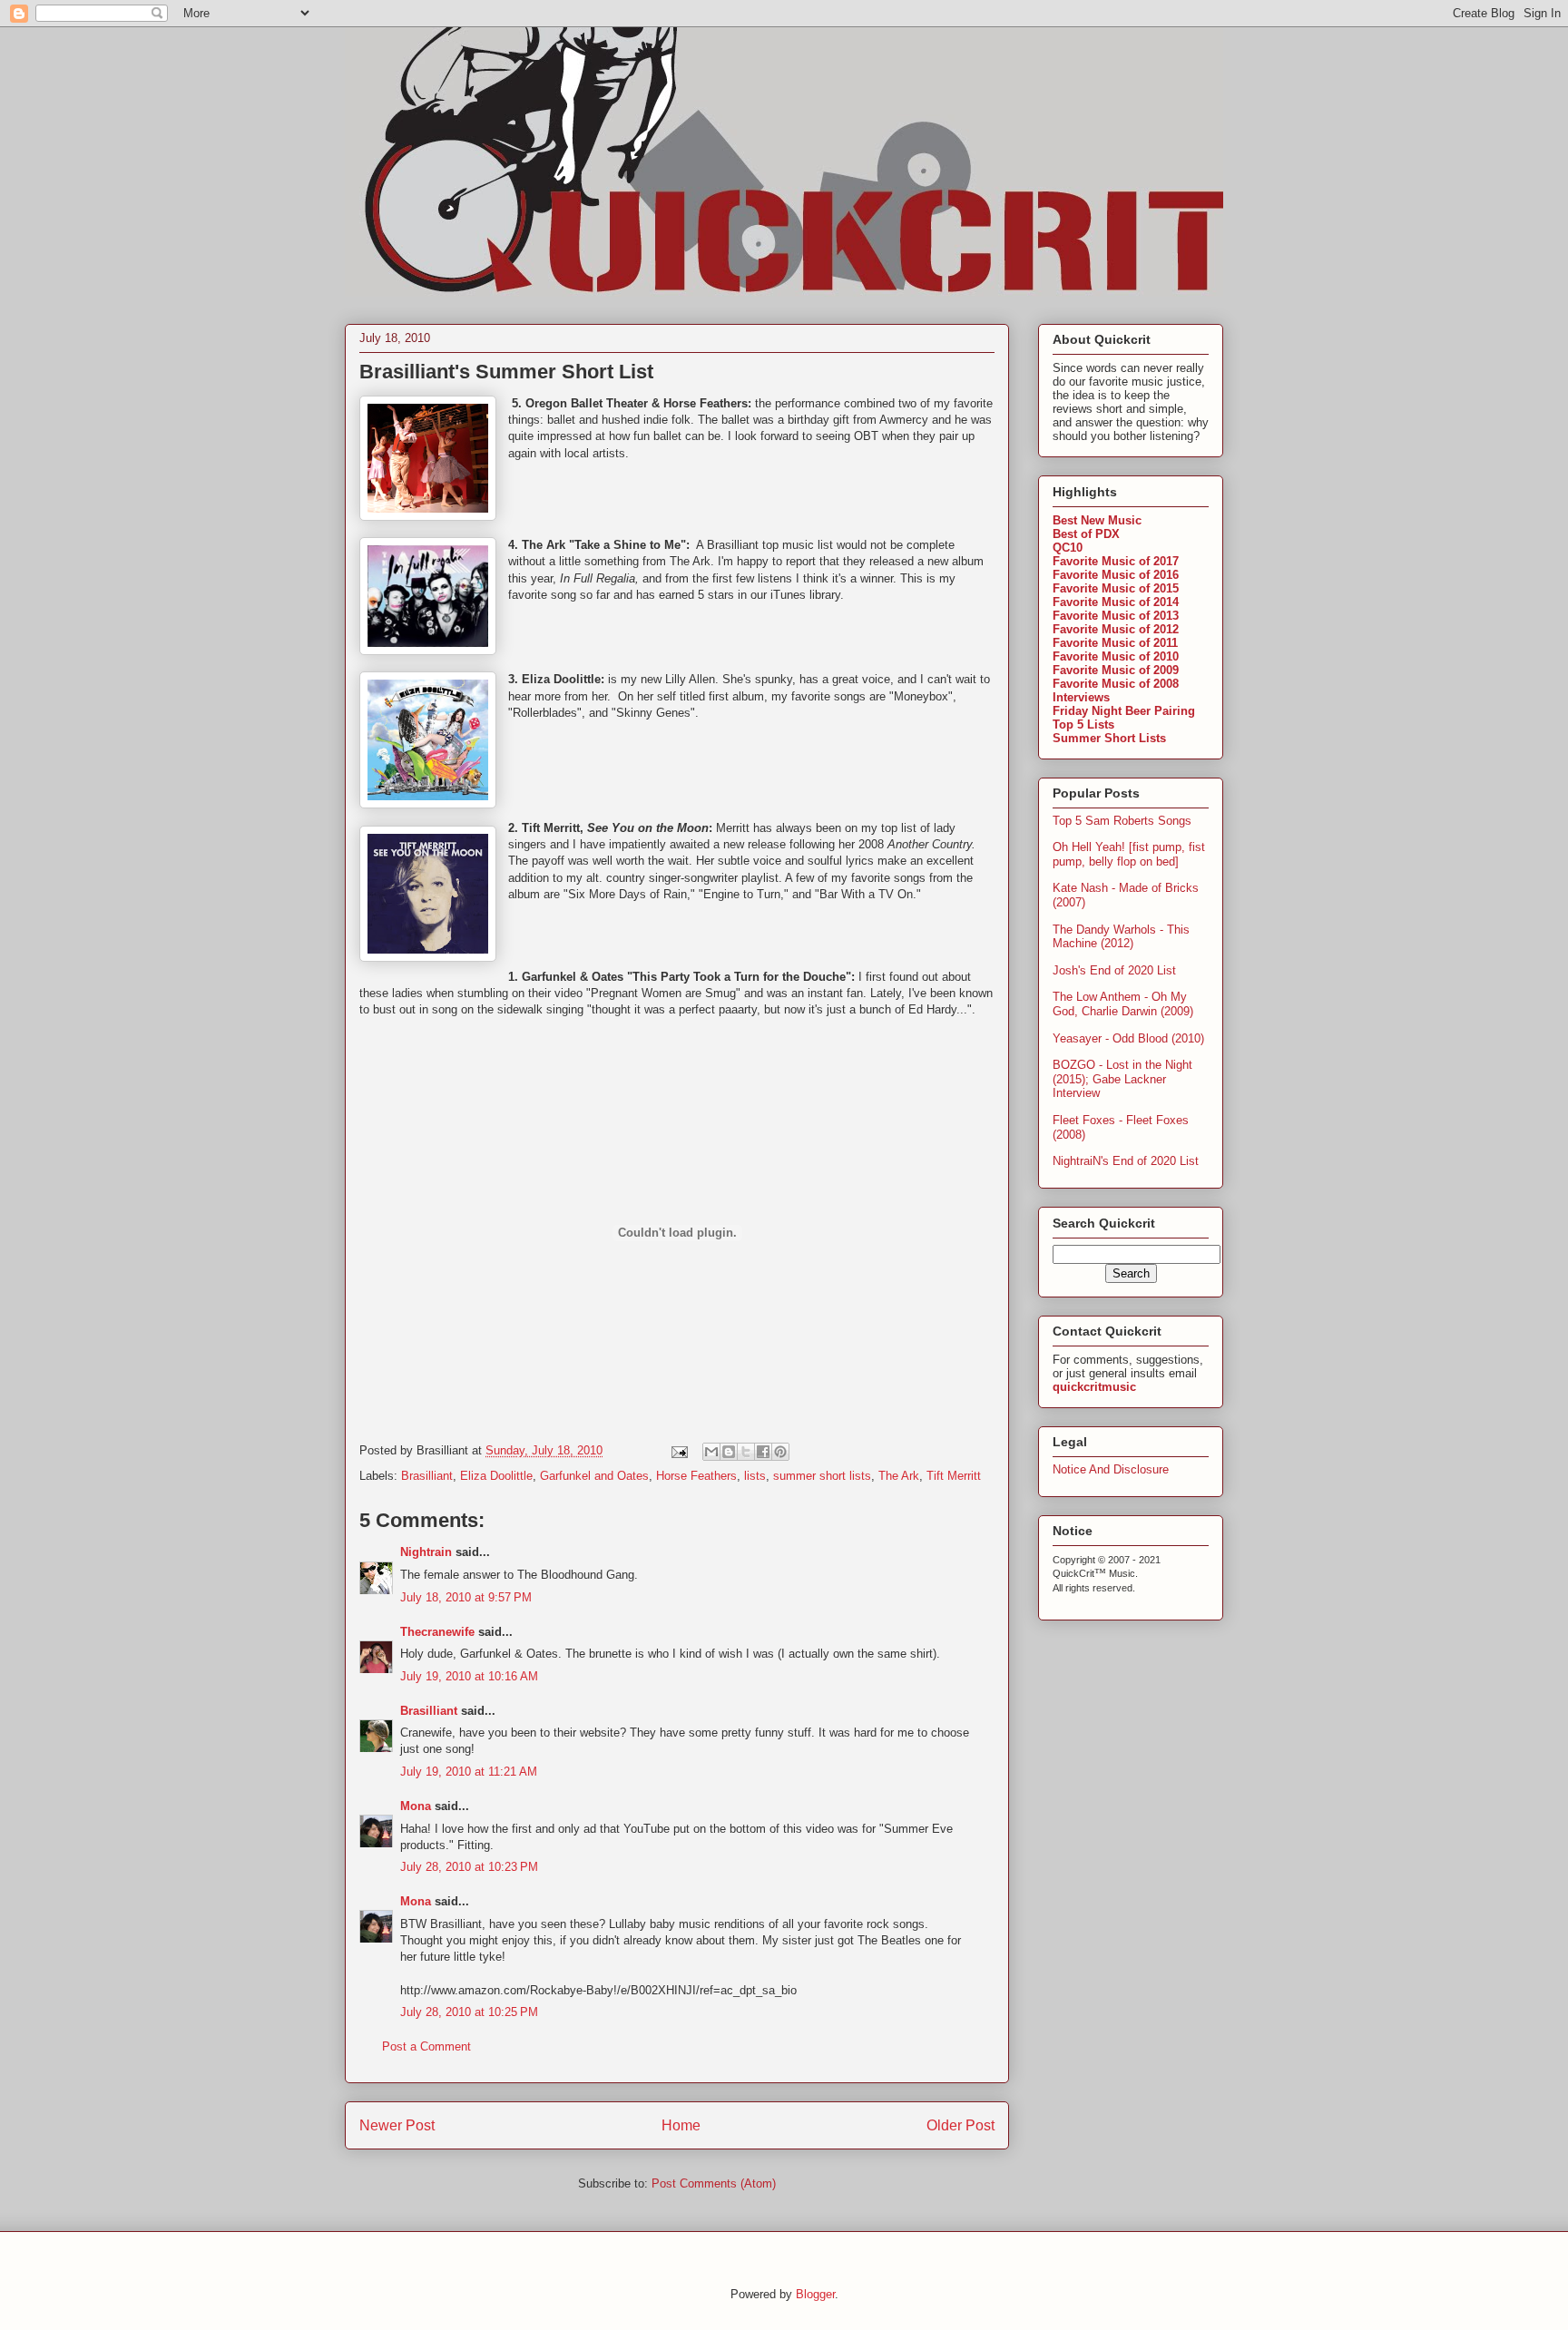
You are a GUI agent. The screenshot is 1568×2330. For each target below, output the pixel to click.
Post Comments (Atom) (714, 2183)
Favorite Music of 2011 (1115, 643)
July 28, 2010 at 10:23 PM (469, 1867)
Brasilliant (427, 1476)
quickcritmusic (1094, 1387)
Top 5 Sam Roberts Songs (1122, 821)
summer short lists (822, 1476)
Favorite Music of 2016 (1116, 575)
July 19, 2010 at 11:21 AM (469, 1772)
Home (681, 2125)
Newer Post (397, 2125)
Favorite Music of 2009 (1116, 670)
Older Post (960, 2125)
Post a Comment (426, 2046)
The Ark (899, 1476)
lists (755, 1476)
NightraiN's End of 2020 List (1126, 1161)
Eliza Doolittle (496, 1476)
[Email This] (711, 1452)
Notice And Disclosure (1111, 1469)
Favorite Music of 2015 (1116, 588)
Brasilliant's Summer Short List (506, 372)
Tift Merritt (954, 1476)
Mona (416, 1806)
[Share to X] (746, 1452)
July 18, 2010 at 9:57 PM (466, 1597)
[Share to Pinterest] (780, 1452)
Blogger (815, 2294)
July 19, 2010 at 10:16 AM (469, 1676)
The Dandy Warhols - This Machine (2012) (1121, 937)
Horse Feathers (696, 1476)
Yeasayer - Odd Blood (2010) (1128, 1038)
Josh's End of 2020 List (1114, 970)
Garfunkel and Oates (594, 1476)
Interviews (1081, 697)
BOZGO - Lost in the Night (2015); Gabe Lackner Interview (1122, 1079)
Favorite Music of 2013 (1116, 616)
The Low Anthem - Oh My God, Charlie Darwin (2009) (1123, 1004)
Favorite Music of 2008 (1116, 684)
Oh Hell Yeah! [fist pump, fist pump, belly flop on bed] (1129, 854)
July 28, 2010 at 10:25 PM (469, 2012)
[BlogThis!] (729, 1452)
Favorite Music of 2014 (1116, 602)
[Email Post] (678, 1450)
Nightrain (426, 1552)
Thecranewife (437, 1632)
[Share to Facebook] (763, 1452)
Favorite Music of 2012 (1116, 629)
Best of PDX (1086, 534)
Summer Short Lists (1109, 738)
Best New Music (1097, 520)
